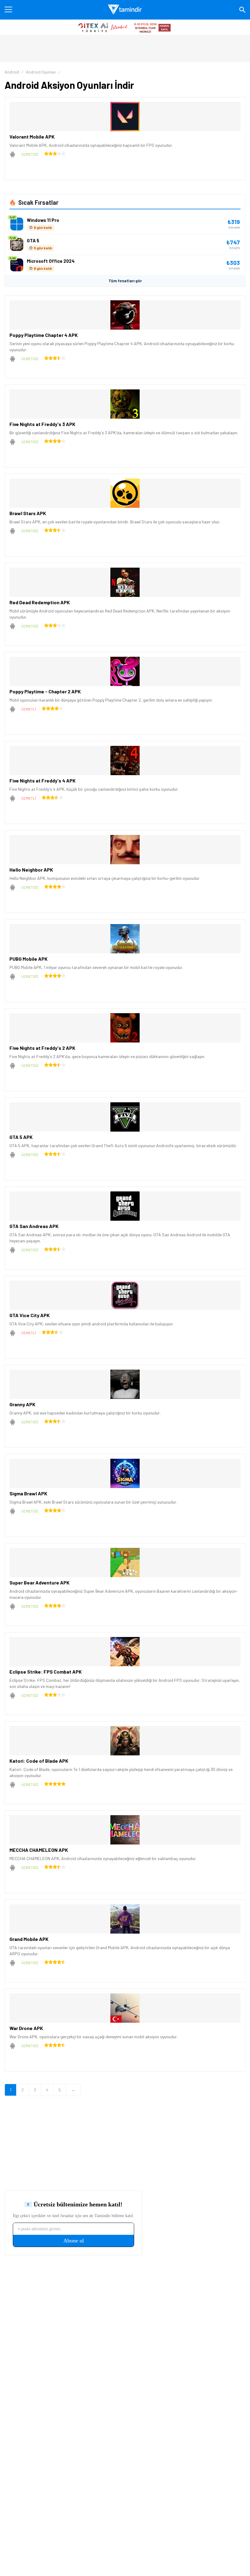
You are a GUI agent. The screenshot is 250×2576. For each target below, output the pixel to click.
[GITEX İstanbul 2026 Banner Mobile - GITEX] (125, 27)
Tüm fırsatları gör (125, 281)
